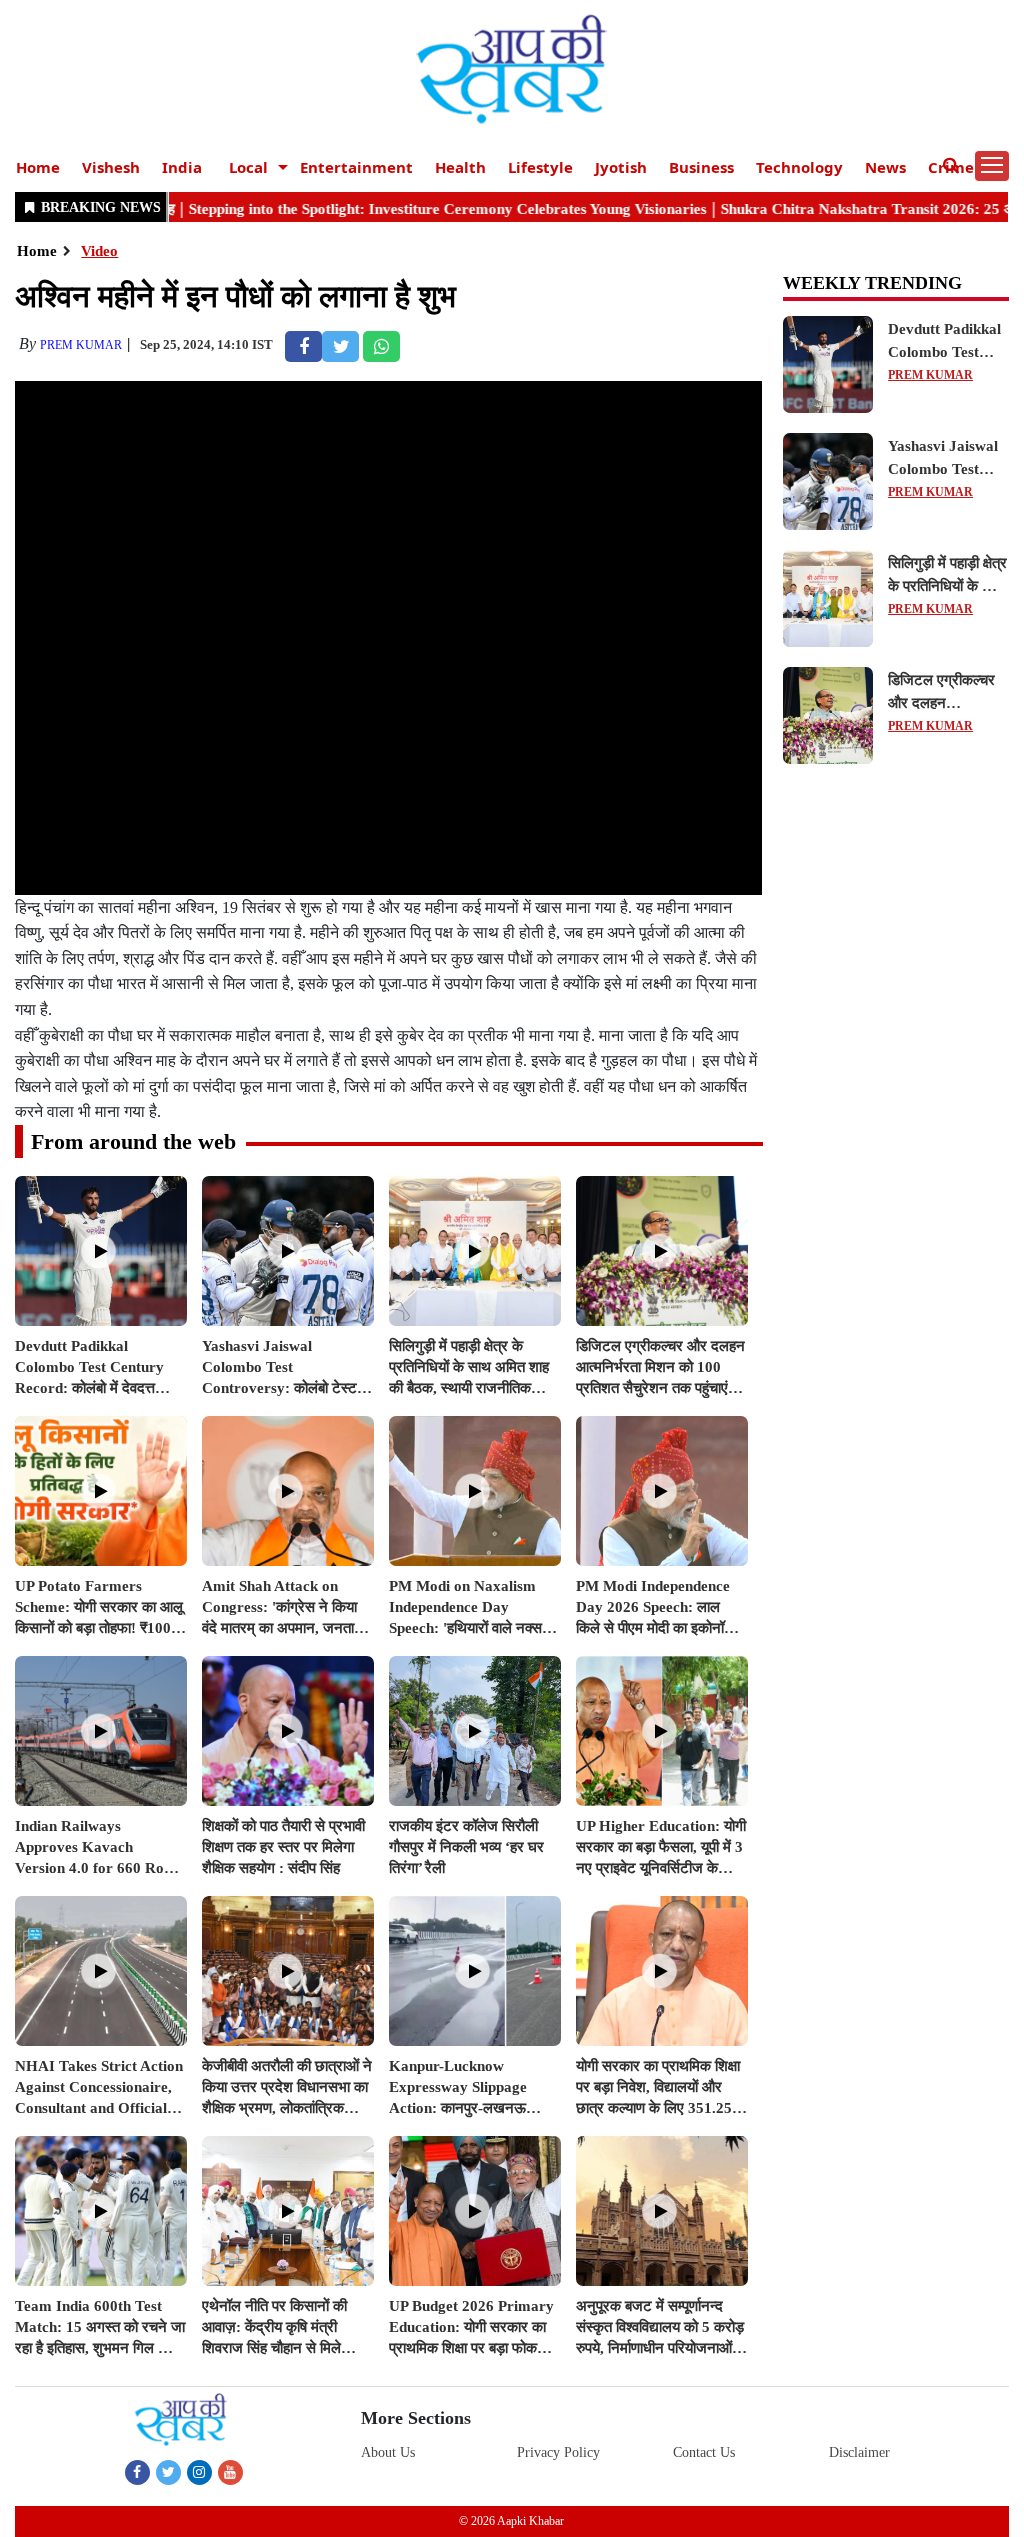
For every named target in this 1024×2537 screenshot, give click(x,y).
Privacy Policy (558, 2452)
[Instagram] (199, 2472)
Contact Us (704, 2452)
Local (248, 167)
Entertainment (356, 167)
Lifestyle (540, 167)
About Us (388, 2452)
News (885, 167)
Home (38, 167)
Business (701, 167)
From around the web (133, 1141)
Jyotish (621, 167)
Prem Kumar (81, 345)
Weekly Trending (872, 283)
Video (99, 251)
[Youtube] (230, 2472)
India (182, 167)
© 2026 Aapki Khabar (511, 2521)
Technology (799, 167)
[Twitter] (168, 2472)
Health (460, 167)
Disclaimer (859, 2452)
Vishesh (111, 167)
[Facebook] (137, 2472)
